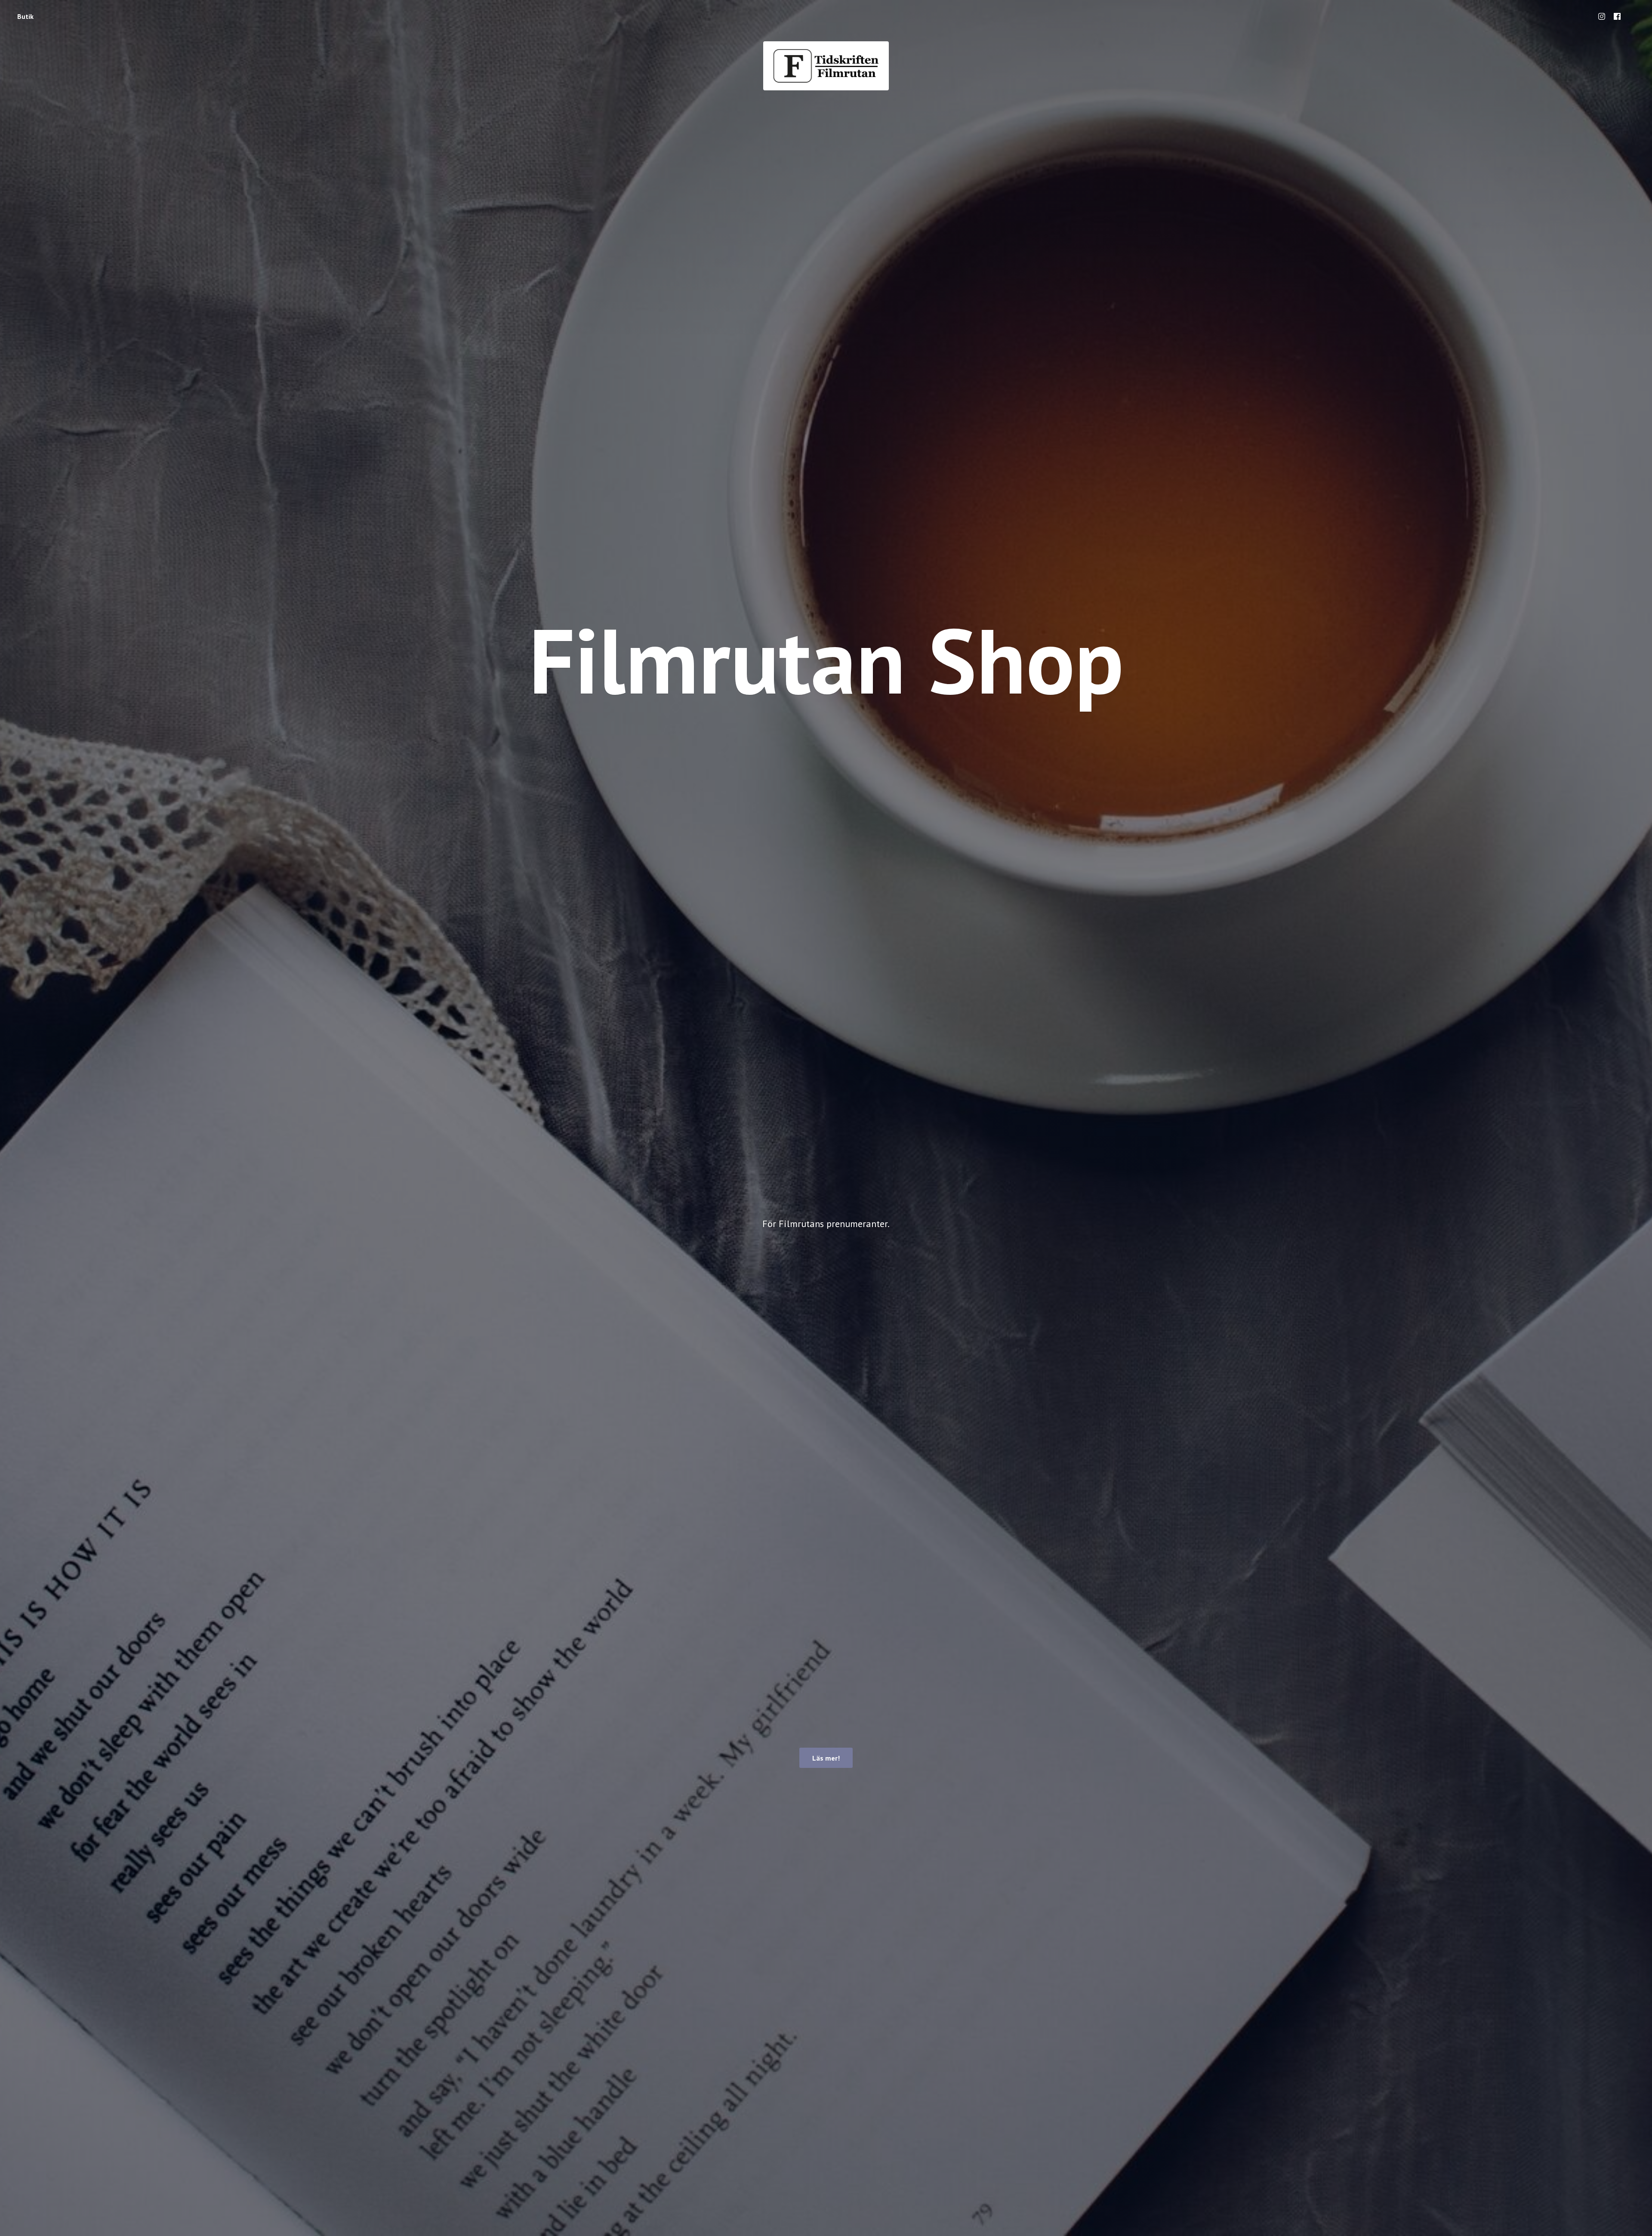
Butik (25, 16)
